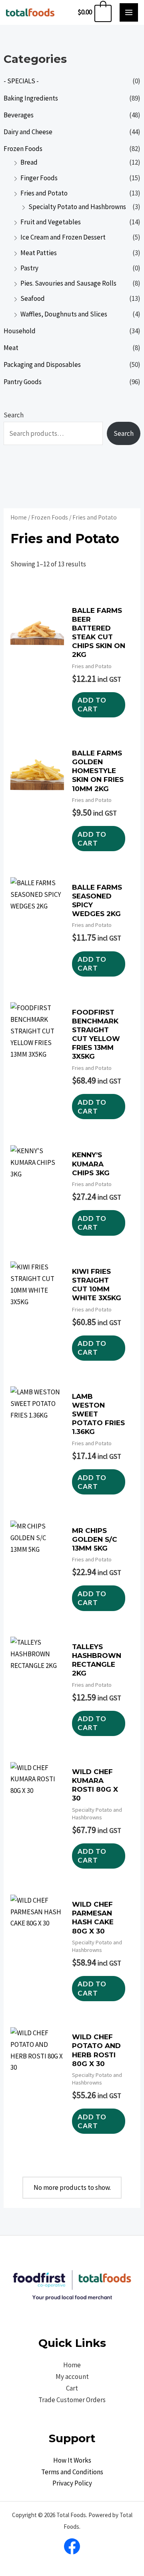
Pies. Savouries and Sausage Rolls (68, 283)
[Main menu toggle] (129, 12)
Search (14, 415)
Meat (11, 348)
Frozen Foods (23, 149)
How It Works (72, 2460)
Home (19, 517)
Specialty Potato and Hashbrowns (77, 207)
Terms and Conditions (72, 2472)
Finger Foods (39, 178)
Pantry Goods (23, 382)
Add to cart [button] (92, 704)
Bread (29, 162)
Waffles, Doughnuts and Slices (64, 314)
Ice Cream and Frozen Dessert (63, 237)
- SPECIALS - (21, 81)
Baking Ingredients (31, 98)
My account (72, 2377)
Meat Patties (39, 253)
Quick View (37, 718)
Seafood (33, 298)
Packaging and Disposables (42, 365)
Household (20, 331)
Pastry (29, 268)
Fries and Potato (44, 193)
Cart (72, 2388)
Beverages (19, 115)
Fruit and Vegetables (51, 222)
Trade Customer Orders (72, 2400)
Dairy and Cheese (28, 132)
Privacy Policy (72, 2483)
